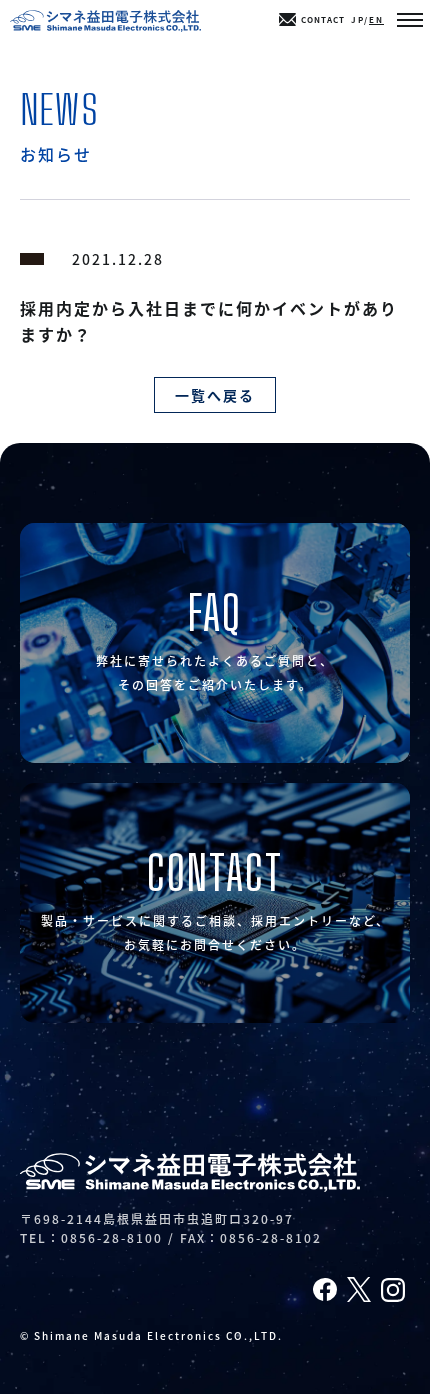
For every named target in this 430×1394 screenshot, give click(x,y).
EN (376, 19)
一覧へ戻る (215, 395)
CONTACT (323, 19)
